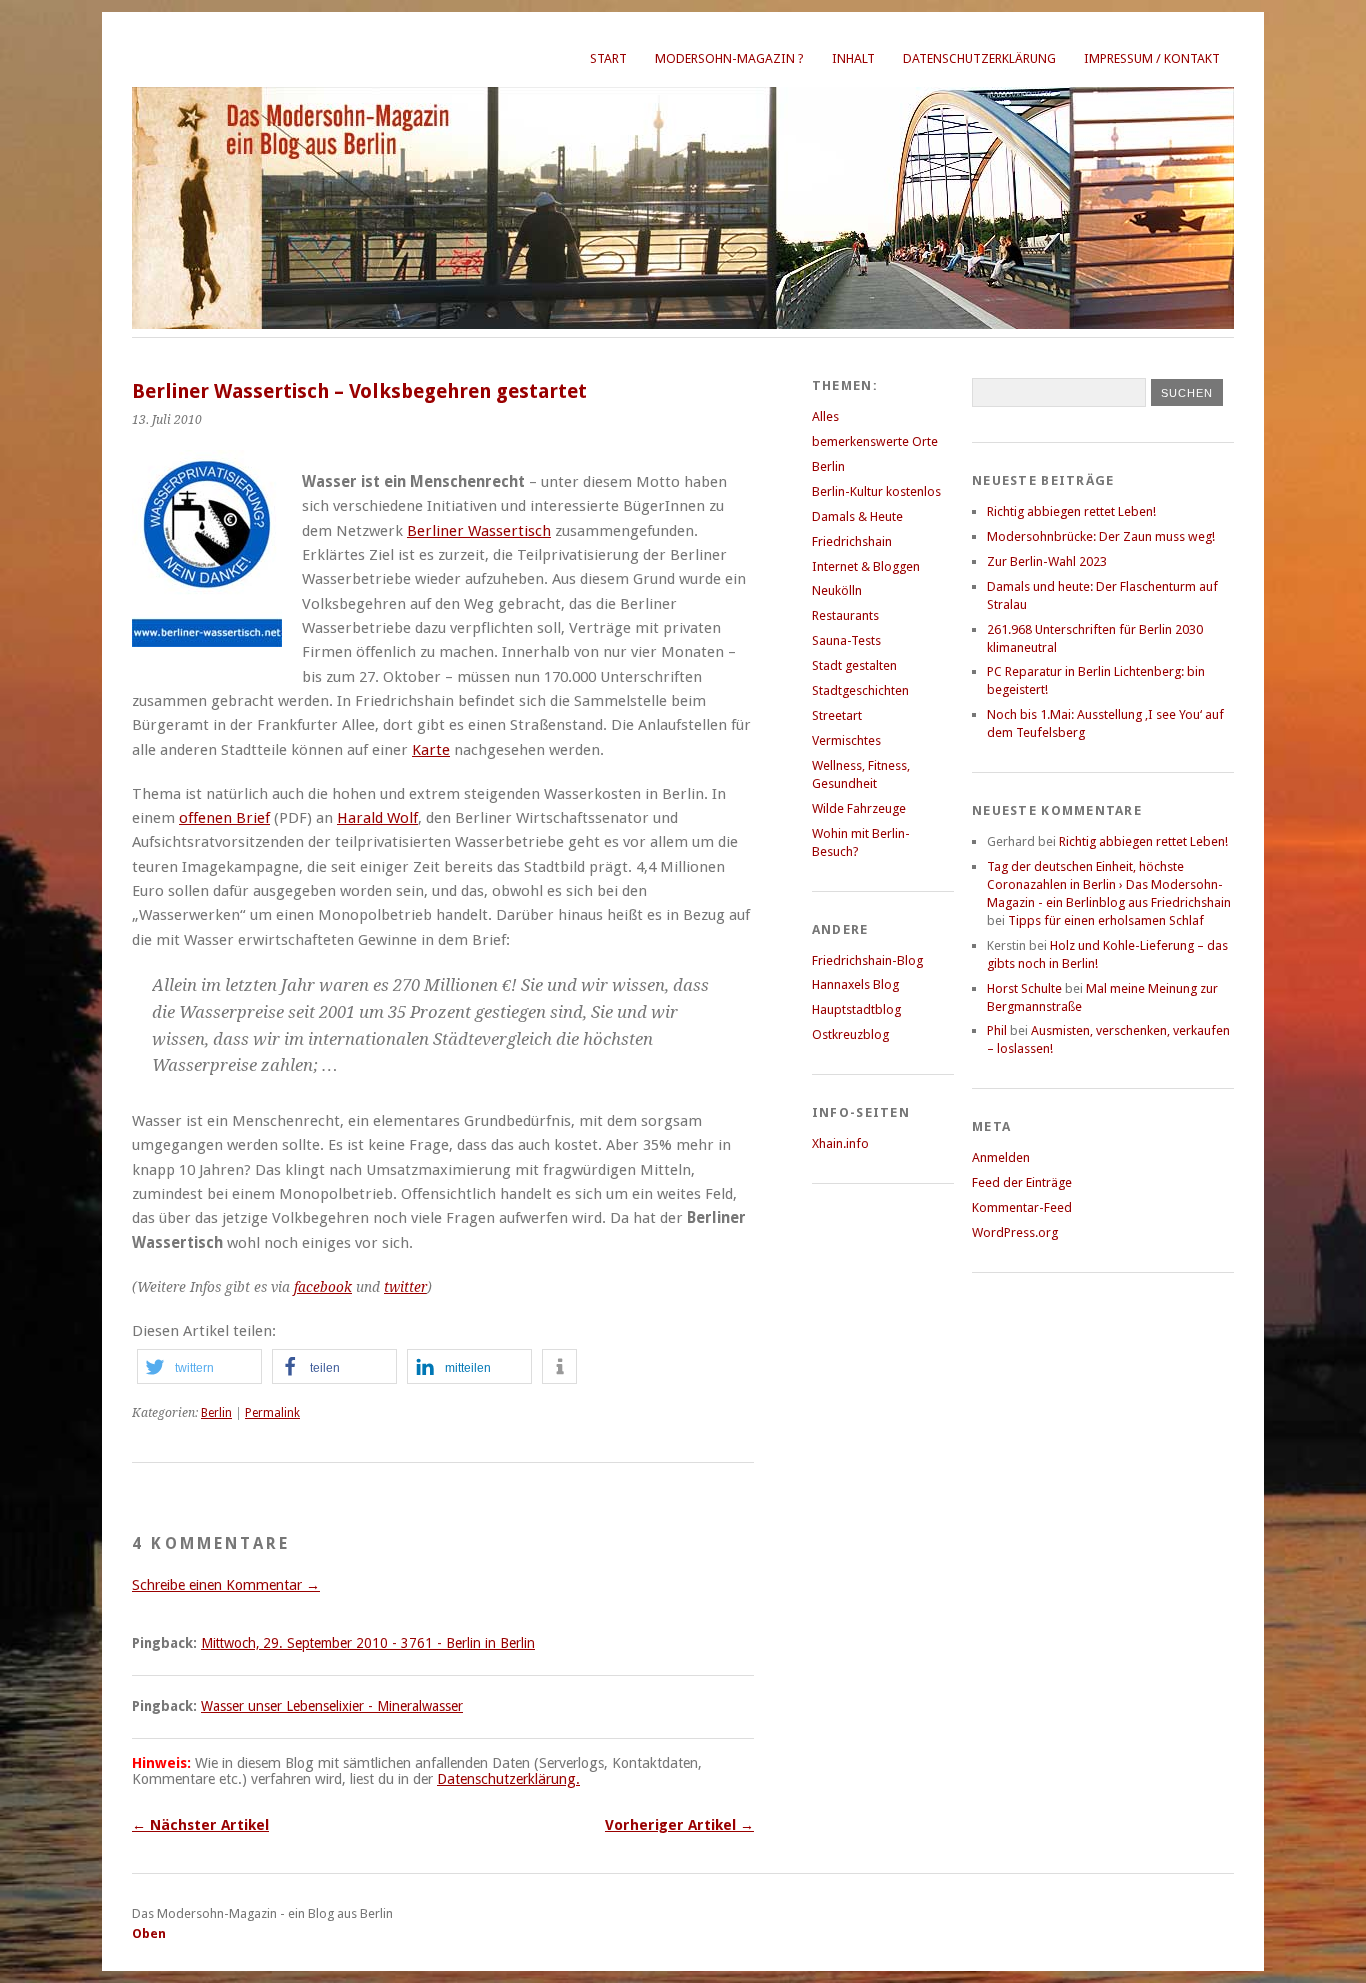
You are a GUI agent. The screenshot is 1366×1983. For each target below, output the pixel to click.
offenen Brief (224, 818)
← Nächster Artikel (200, 1825)
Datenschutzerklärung (979, 58)
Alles (825, 416)
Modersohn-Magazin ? (729, 58)
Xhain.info (840, 1143)
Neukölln (837, 590)
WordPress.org (1015, 1232)
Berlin (216, 1413)
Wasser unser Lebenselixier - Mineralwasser (332, 1706)
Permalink (272, 1413)
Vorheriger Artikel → (679, 1825)
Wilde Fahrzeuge (859, 808)
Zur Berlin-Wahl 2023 (1047, 561)
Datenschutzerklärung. (508, 1779)
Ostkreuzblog (850, 1034)
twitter (405, 1287)
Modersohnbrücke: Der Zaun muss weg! (1101, 536)
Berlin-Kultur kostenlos (876, 491)
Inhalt (853, 58)
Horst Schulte (1024, 988)
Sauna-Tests (846, 640)
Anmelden (1001, 1157)
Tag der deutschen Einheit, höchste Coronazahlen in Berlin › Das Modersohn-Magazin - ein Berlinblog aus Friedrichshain (1109, 884)
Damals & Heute (857, 516)
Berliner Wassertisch (479, 531)
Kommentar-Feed (1022, 1207)
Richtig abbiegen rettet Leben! (1071, 511)
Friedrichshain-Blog (867, 960)
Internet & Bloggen (866, 566)
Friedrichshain (852, 541)
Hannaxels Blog (855, 984)
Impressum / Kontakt (1152, 58)
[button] (199, 1366)
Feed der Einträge (1022, 1182)
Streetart (837, 715)
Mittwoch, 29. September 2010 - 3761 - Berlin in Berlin (368, 1643)
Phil (997, 1030)
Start (608, 58)
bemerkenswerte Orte (875, 441)
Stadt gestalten (854, 665)
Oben (149, 1933)
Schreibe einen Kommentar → (226, 1585)
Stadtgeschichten (860, 690)
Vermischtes (846, 740)
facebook (323, 1287)
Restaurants (845, 615)
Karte (431, 750)
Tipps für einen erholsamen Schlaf (1106, 920)
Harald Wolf (377, 818)
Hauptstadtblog (856, 1009)
